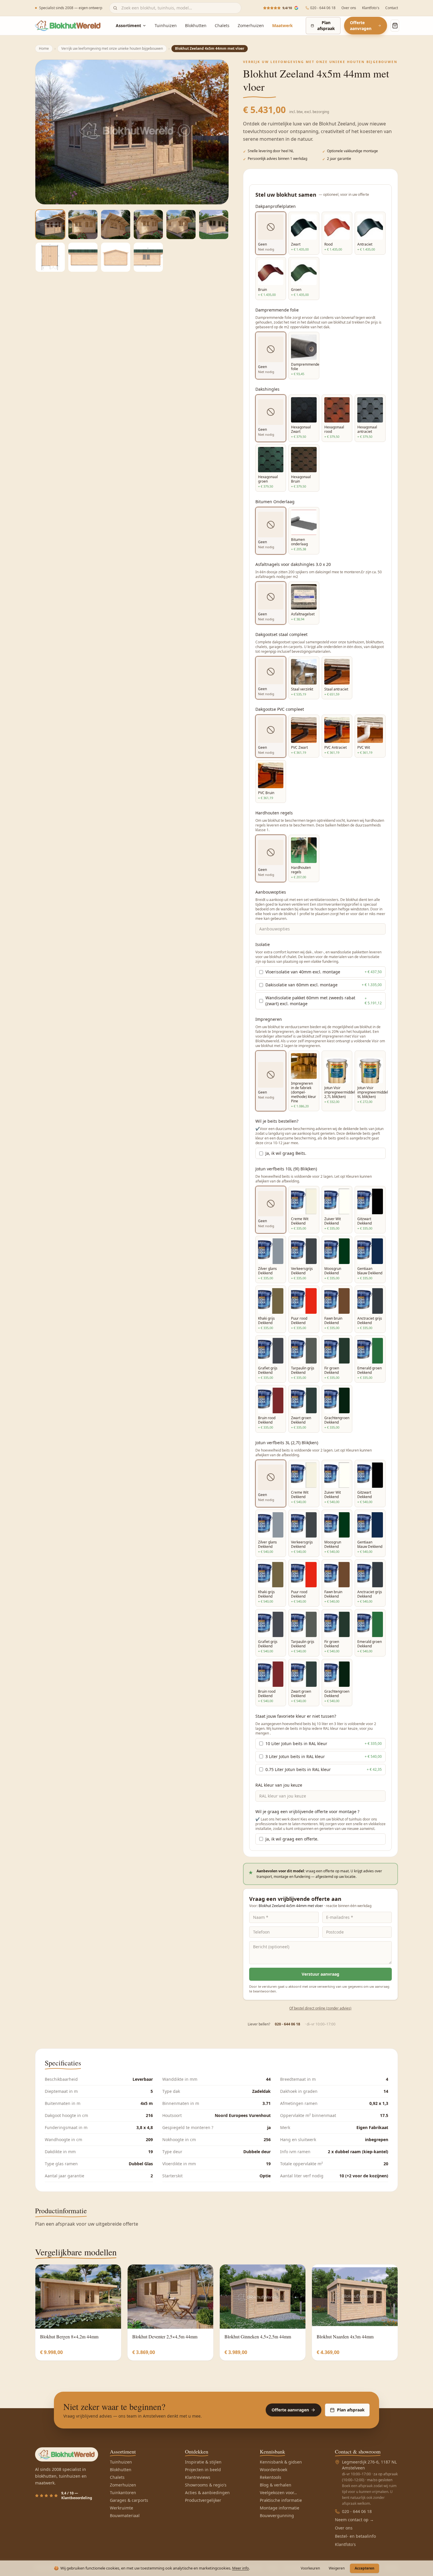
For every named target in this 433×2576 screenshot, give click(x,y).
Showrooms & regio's (206, 2485)
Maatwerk (282, 25)
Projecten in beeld (203, 2470)
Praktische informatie (281, 2500)
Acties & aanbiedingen (207, 2493)
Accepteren (365, 2568)
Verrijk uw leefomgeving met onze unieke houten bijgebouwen (112, 48)
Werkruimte (122, 2508)
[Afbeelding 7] (50, 257)
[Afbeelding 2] (83, 225)
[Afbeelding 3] (116, 225)
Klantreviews (198, 2477)
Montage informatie (280, 2508)
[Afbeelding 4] (148, 225)
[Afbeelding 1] (50, 225)
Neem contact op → (354, 2520)
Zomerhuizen (251, 25)
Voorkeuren (310, 2568)
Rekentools (271, 2477)
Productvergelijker (203, 2500)
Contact (392, 8)
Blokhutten (196, 25)
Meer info (241, 2568)
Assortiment (128, 25)
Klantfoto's (371, 8)
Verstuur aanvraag (320, 1974)
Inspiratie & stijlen (203, 2462)
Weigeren (337, 2568)
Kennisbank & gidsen (281, 2462)
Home (44, 48)
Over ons (349, 8)
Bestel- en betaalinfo (355, 2536)
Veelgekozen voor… (278, 2493)
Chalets (222, 25)
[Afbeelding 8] (83, 257)
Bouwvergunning (277, 2515)
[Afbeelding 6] (214, 225)
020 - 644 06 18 (323, 8)
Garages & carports (129, 2500)
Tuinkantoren (123, 2493)
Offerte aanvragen (361, 25)
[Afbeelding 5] (181, 225)
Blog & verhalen (276, 2485)
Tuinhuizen (166, 25)
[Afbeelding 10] (148, 257)
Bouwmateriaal (125, 2515)
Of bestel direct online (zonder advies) (320, 2008)
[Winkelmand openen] (395, 26)
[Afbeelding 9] (116, 257)
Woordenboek (273, 2470)
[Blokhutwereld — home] (68, 26)
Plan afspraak (326, 25)
